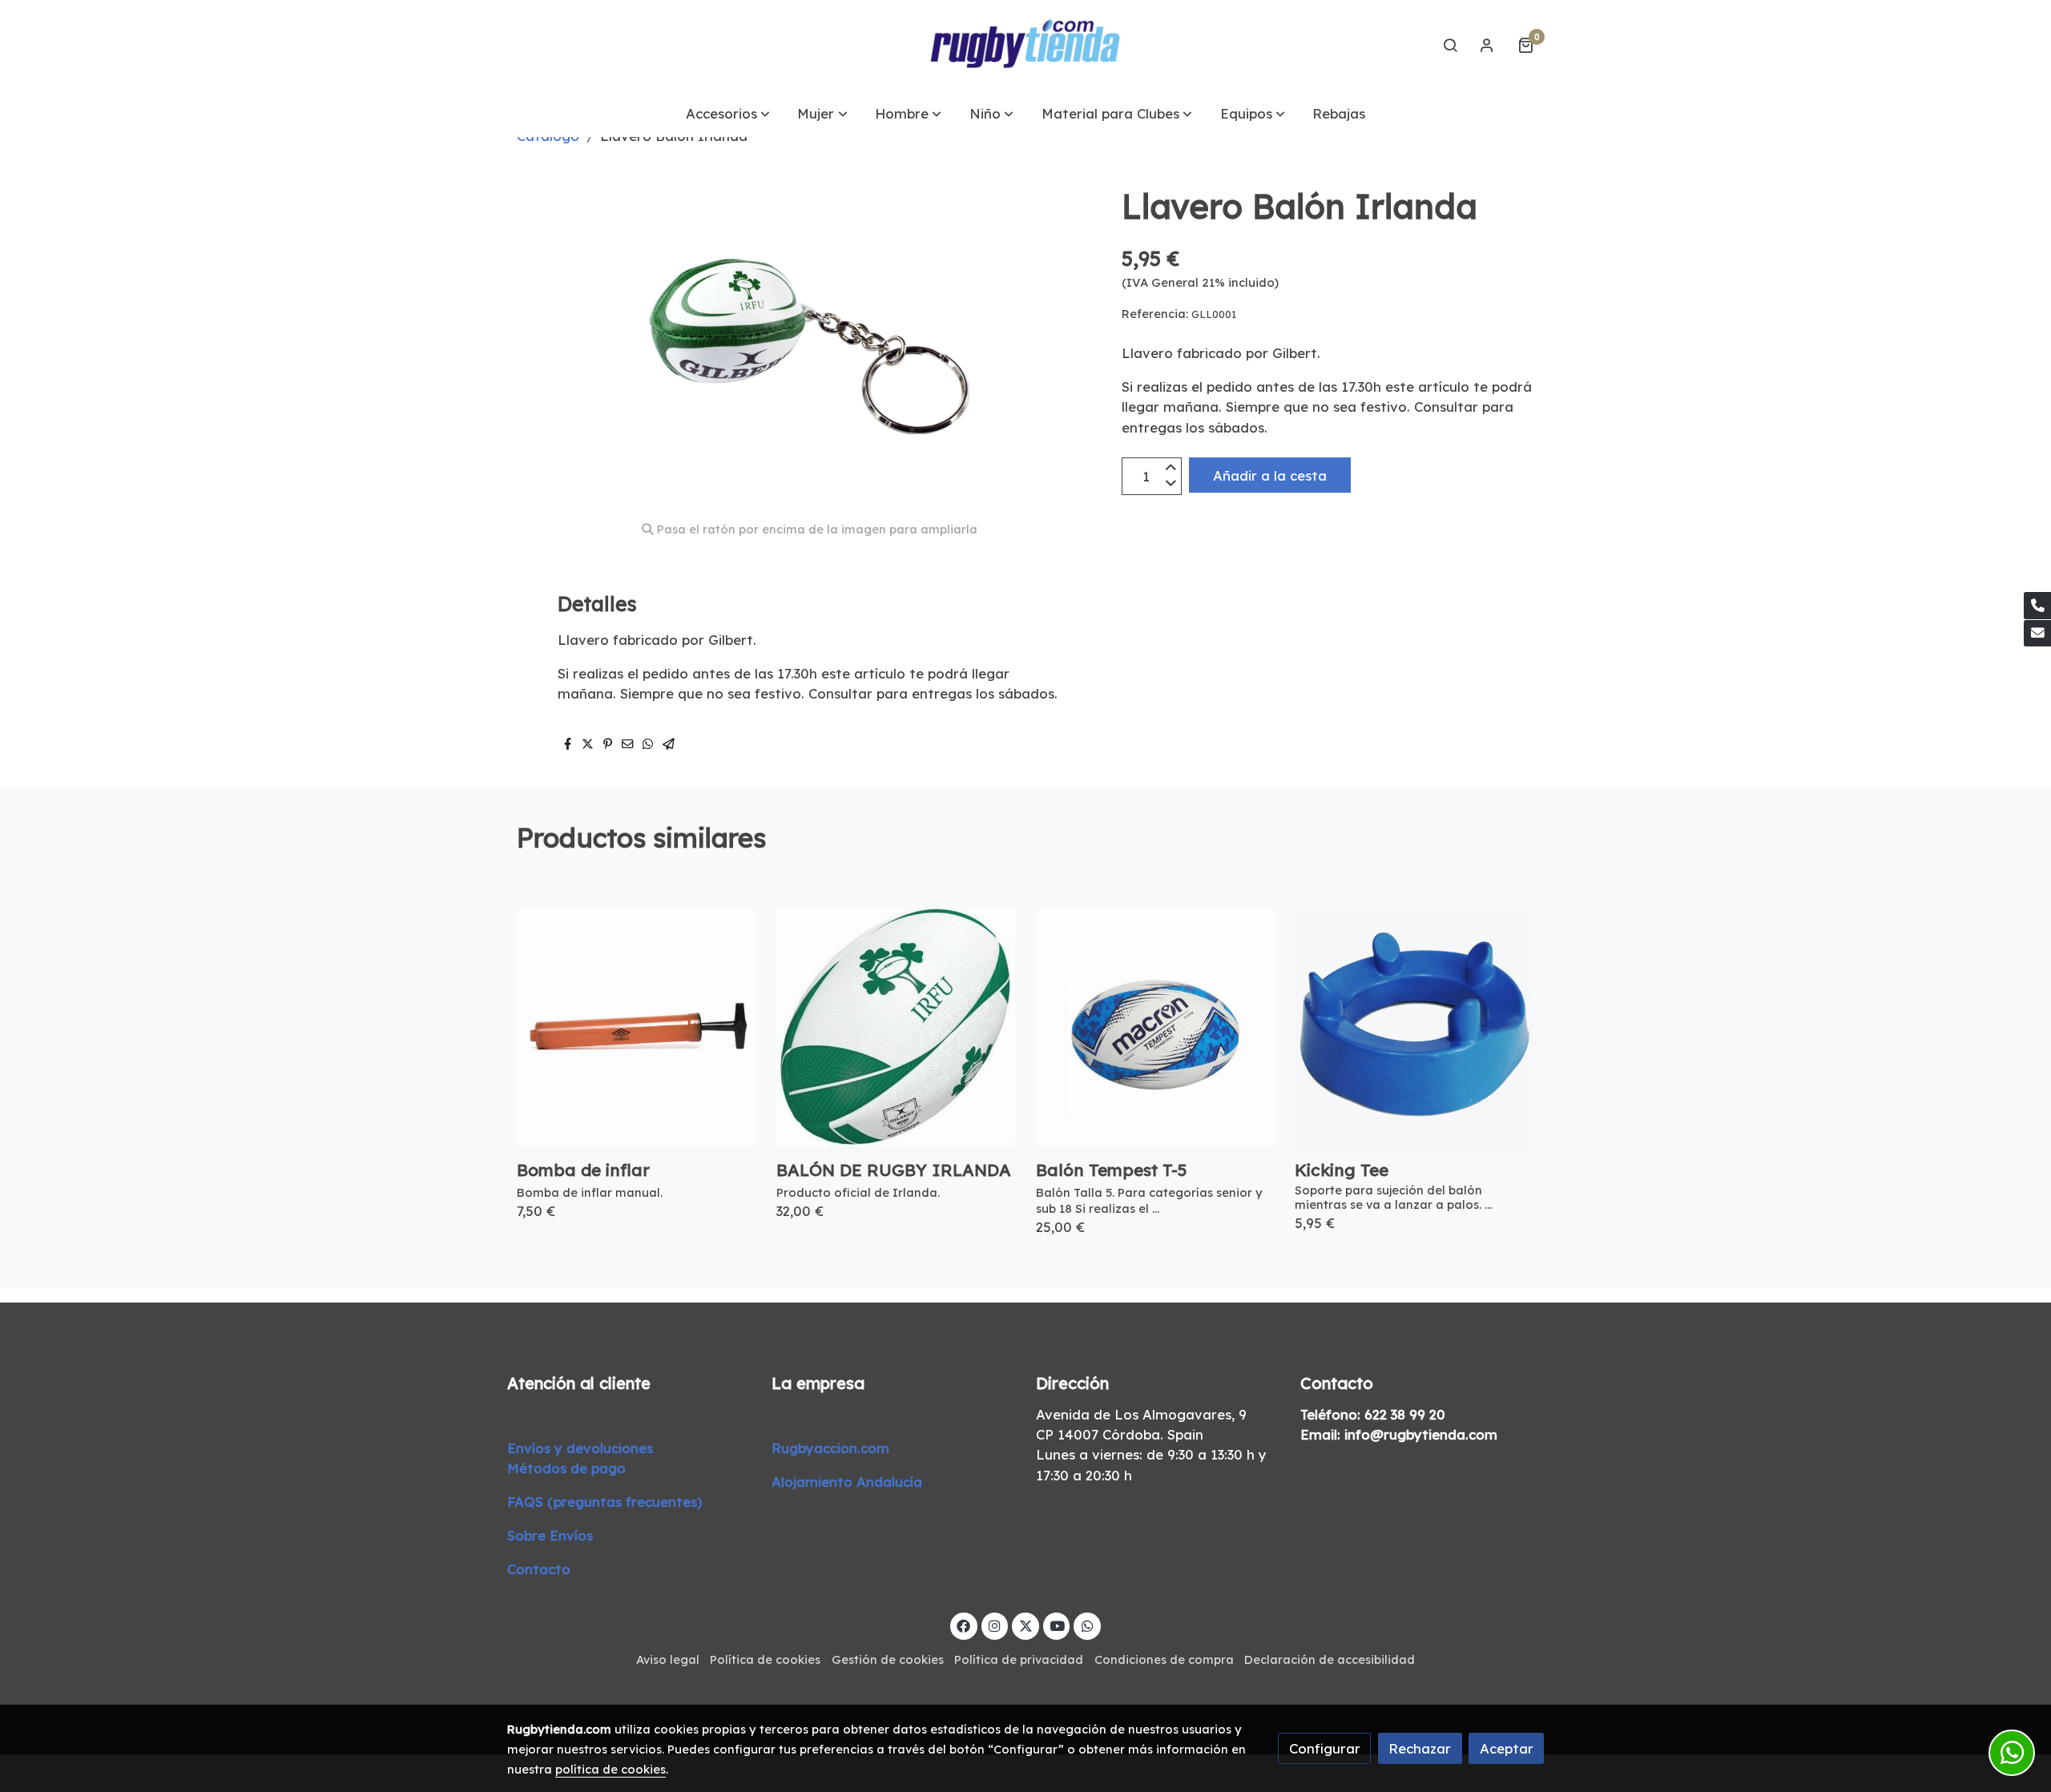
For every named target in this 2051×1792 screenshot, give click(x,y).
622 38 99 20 (1405, 1414)
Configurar (1325, 1748)
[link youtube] (1058, 1625)
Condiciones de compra (1164, 1659)
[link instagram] (995, 1625)
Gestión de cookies (888, 1659)
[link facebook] (964, 1625)
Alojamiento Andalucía (847, 1482)
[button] (728, 113)
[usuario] (1487, 45)
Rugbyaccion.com (830, 1448)
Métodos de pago (566, 1468)
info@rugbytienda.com (1421, 1434)
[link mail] (2037, 634)
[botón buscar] (1450, 45)
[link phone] (2037, 606)
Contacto (539, 1569)
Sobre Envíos (550, 1535)
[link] (1025, 45)
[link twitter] (1025, 1625)
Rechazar (1420, 1748)
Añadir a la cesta (1270, 475)
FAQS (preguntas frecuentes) (604, 1502)
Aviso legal (668, 1659)
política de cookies (610, 1769)
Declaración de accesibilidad (1330, 1659)
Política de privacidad (1019, 1659)
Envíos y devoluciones (580, 1448)
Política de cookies (765, 1659)
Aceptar (1507, 1748)
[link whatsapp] (1087, 1625)
